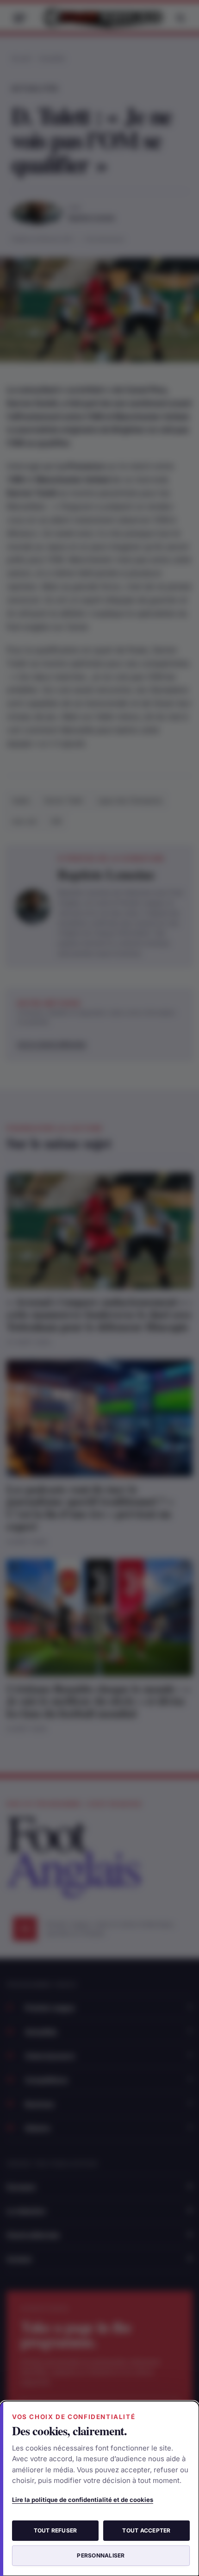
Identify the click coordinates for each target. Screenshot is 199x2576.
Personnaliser (101, 2555)
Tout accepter (146, 2530)
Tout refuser (56, 2530)
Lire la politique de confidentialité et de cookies (83, 2500)
